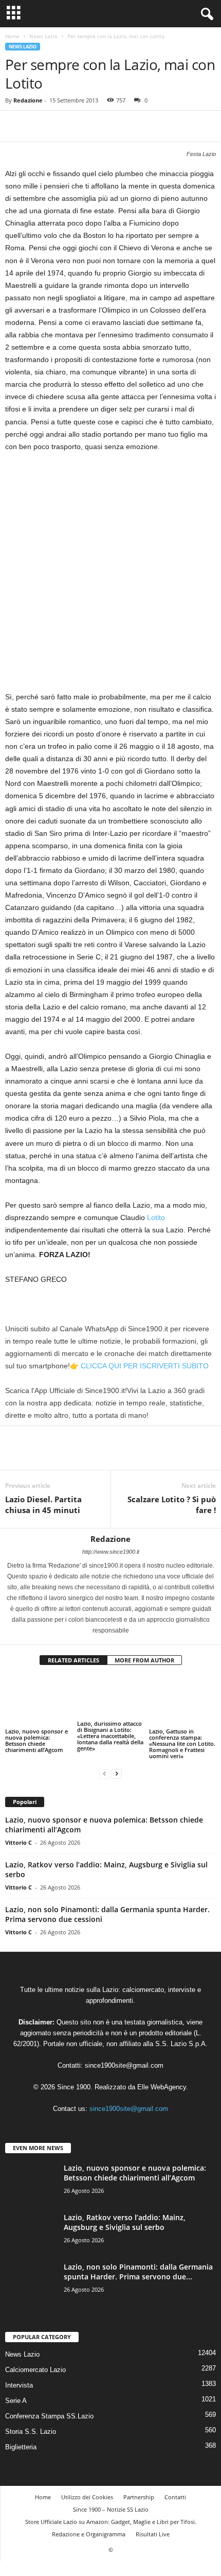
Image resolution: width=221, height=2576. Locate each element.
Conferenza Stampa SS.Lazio (49, 2416)
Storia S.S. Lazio (31, 2432)
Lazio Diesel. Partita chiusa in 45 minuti (43, 1505)
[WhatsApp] (86, 126)
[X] (39, 126)
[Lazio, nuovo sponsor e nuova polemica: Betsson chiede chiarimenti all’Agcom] (39, 1701)
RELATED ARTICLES (73, 1660)
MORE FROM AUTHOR (144, 1660)
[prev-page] (104, 1773)
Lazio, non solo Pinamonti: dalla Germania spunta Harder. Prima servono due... (138, 2272)
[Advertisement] (110, 576)
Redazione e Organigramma (89, 2534)
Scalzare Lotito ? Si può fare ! (172, 1505)
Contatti (175, 2497)
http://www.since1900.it (111, 1552)
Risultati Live (153, 2534)
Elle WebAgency (162, 2087)
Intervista (19, 2385)
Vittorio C (19, 1842)
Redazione (28, 100)
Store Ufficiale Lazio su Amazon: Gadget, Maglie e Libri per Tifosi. (111, 2522)
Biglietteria (21, 2447)
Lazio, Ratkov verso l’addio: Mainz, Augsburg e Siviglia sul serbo (125, 2222)
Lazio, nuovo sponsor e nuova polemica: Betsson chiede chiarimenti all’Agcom (36, 1740)
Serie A (16, 2401)
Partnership (139, 2497)
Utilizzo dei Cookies (87, 2497)
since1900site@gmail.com (124, 2065)
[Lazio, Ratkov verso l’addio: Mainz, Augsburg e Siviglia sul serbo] (31, 2232)
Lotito (156, 1217)
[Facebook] (15, 126)
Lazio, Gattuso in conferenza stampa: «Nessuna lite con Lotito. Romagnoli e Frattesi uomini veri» (182, 1744)
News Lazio (43, 36)
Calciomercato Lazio (35, 2370)
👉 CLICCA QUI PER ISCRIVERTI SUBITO (139, 1366)
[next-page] (117, 1773)
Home (12, 36)
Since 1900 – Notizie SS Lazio (111, 2509)
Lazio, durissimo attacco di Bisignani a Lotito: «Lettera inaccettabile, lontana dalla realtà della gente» (110, 1736)
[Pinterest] (63, 126)
